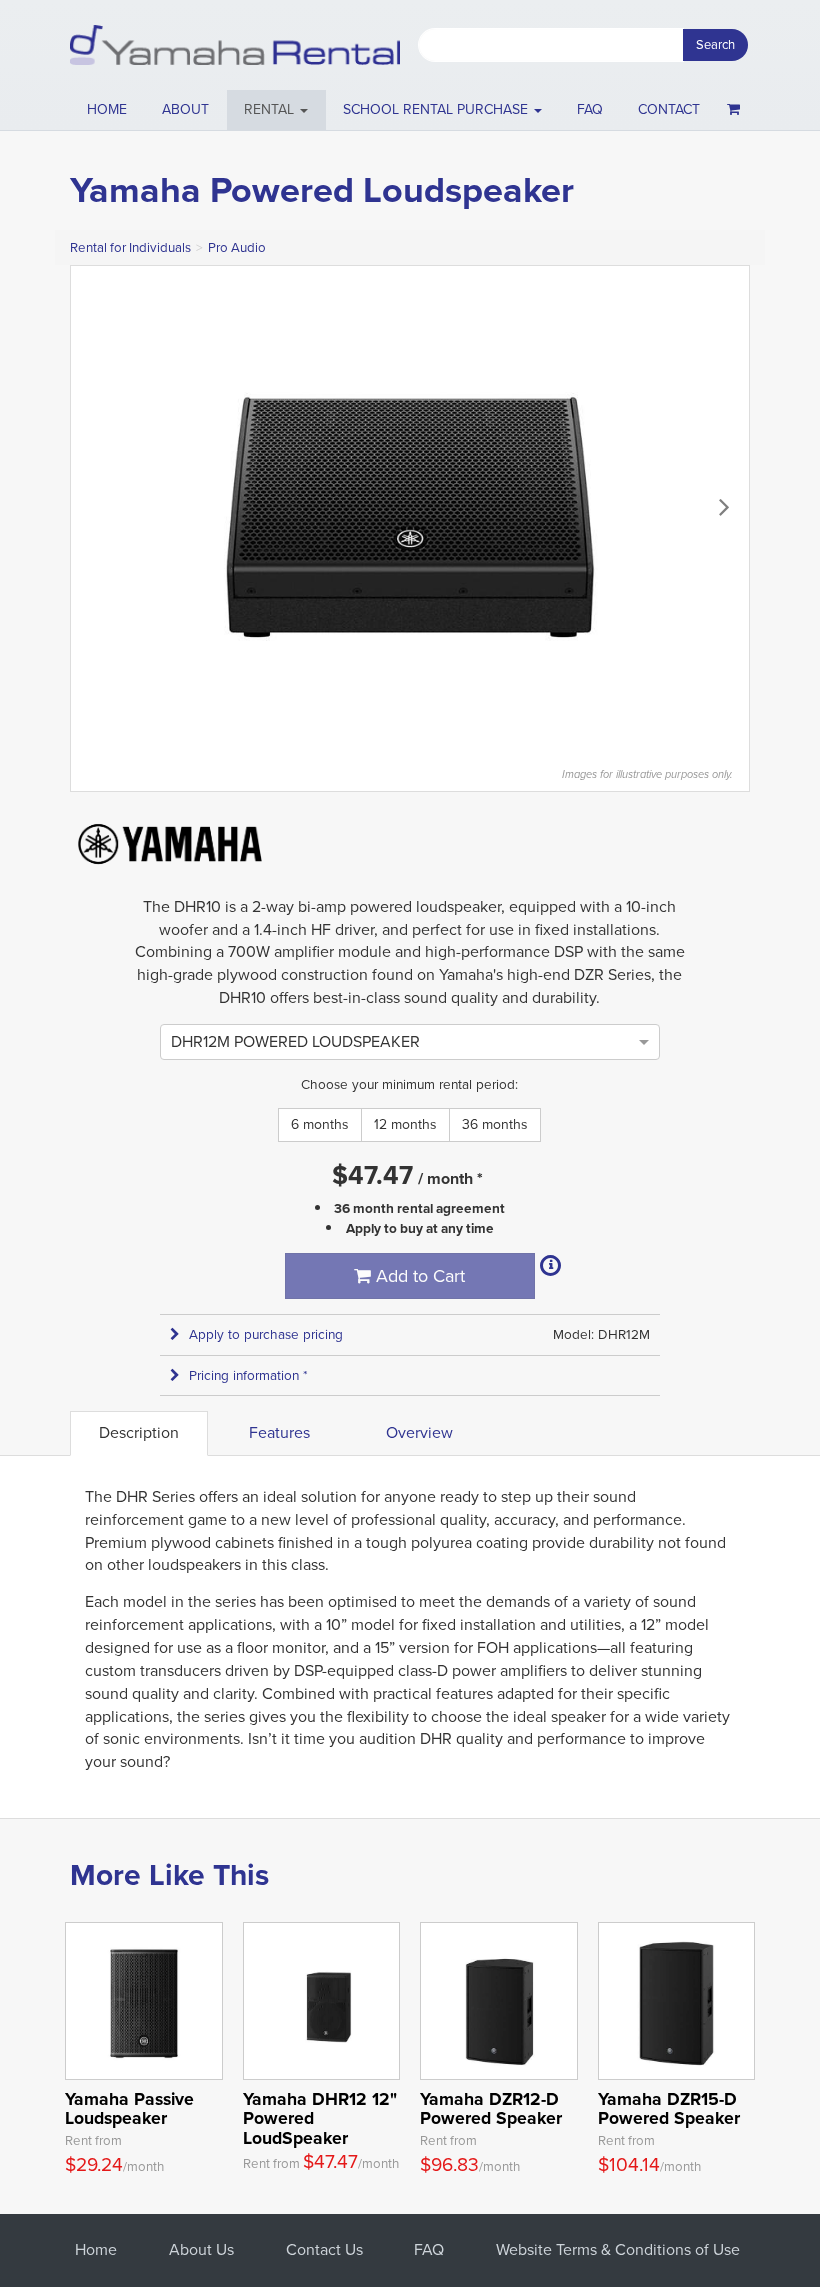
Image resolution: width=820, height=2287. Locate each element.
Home (107, 109)
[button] (276, 110)
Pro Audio (237, 247)
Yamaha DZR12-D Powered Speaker (491, 2108)
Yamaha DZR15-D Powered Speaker (669, 2108)
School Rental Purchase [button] (437, 109)
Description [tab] (139, 1432)
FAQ (590, 109)
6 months (320, 1124)
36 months (495, 1124)
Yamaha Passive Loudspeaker (129, 2108)
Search (715, 44)
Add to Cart (418, 1276)
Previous (96, 506)
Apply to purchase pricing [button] (266, 1334)
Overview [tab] (419, 1432)
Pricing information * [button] (248, 1375)
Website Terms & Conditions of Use (618, 2249)
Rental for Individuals (130, 247)
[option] (295, 1041)
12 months (405, 1124)
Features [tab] (279, 1432)
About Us (201, 2249)
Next (724, 506)
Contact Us (324, 2249)
